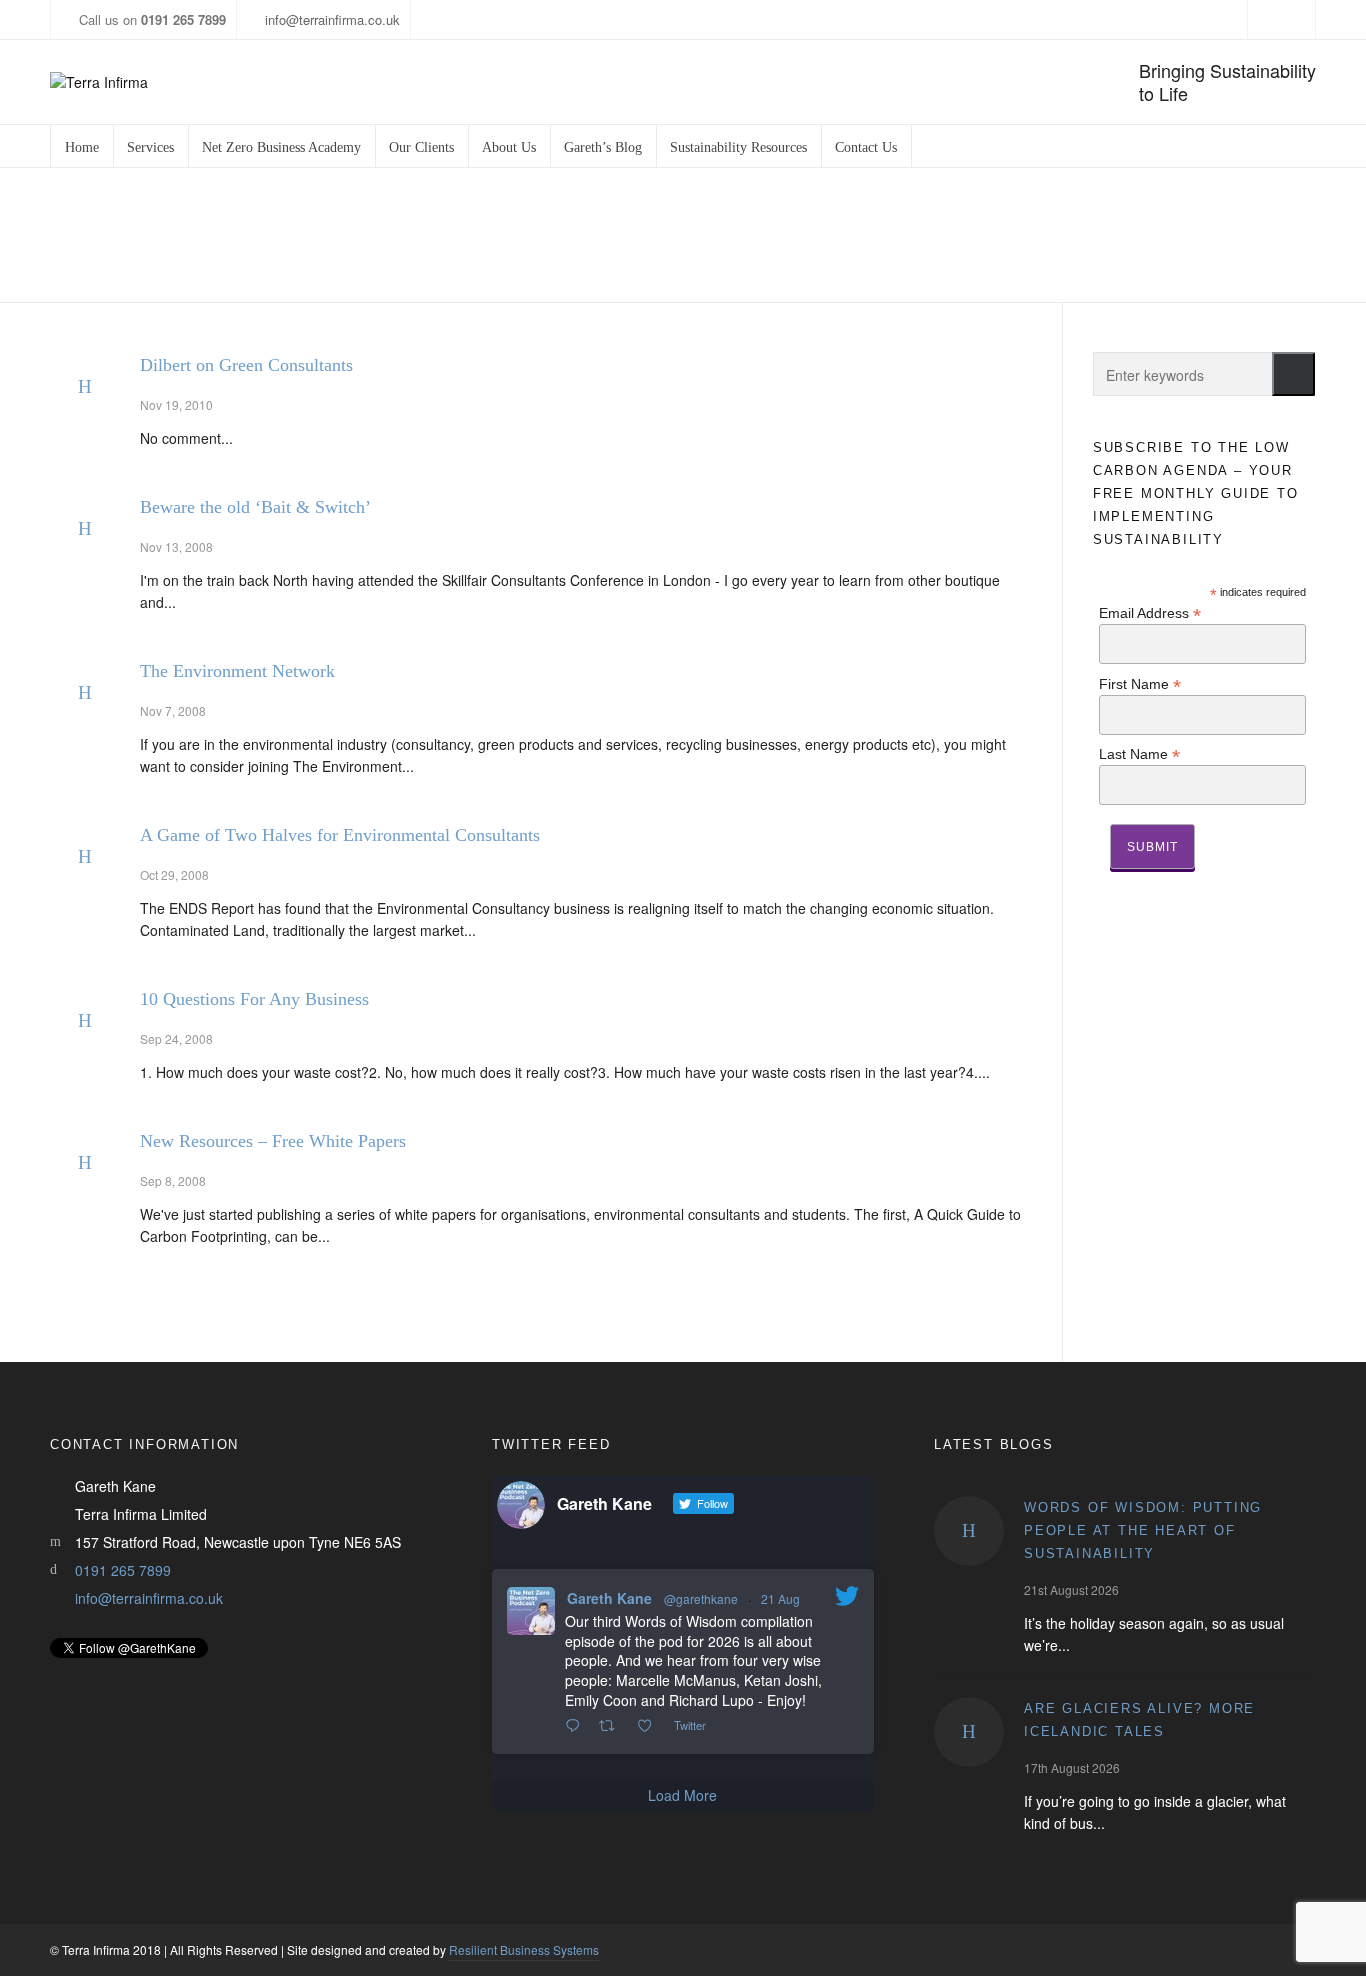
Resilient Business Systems (524, 1949)
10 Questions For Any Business (254, 999)
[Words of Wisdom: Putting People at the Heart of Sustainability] (969, 1531)
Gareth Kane (609, 1598)
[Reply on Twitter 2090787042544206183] (577, 1726)
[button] (1293, 374)
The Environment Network (237, 671)
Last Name (1139, 753)
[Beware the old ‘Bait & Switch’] (85, 529)
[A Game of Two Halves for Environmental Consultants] (85, 857)
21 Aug (780, 1598)
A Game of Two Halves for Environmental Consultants (340, 835)
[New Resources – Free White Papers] (85, 1163)
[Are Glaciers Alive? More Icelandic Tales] (969, 1732)
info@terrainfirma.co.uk (332, 19)
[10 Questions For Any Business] (85, 1021)
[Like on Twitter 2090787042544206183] (650, 1726)
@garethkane (701, 1598)
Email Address (1150, 612)
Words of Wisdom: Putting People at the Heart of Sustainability (1143, 1530)
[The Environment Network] (85, 693)
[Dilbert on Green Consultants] (85, 387)
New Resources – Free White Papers (273, 1141)
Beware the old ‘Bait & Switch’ (255, 507)
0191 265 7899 (123, 1570)
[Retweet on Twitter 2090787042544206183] (612, 1726)
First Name (1140, 683)
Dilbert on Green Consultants (246, 365)
